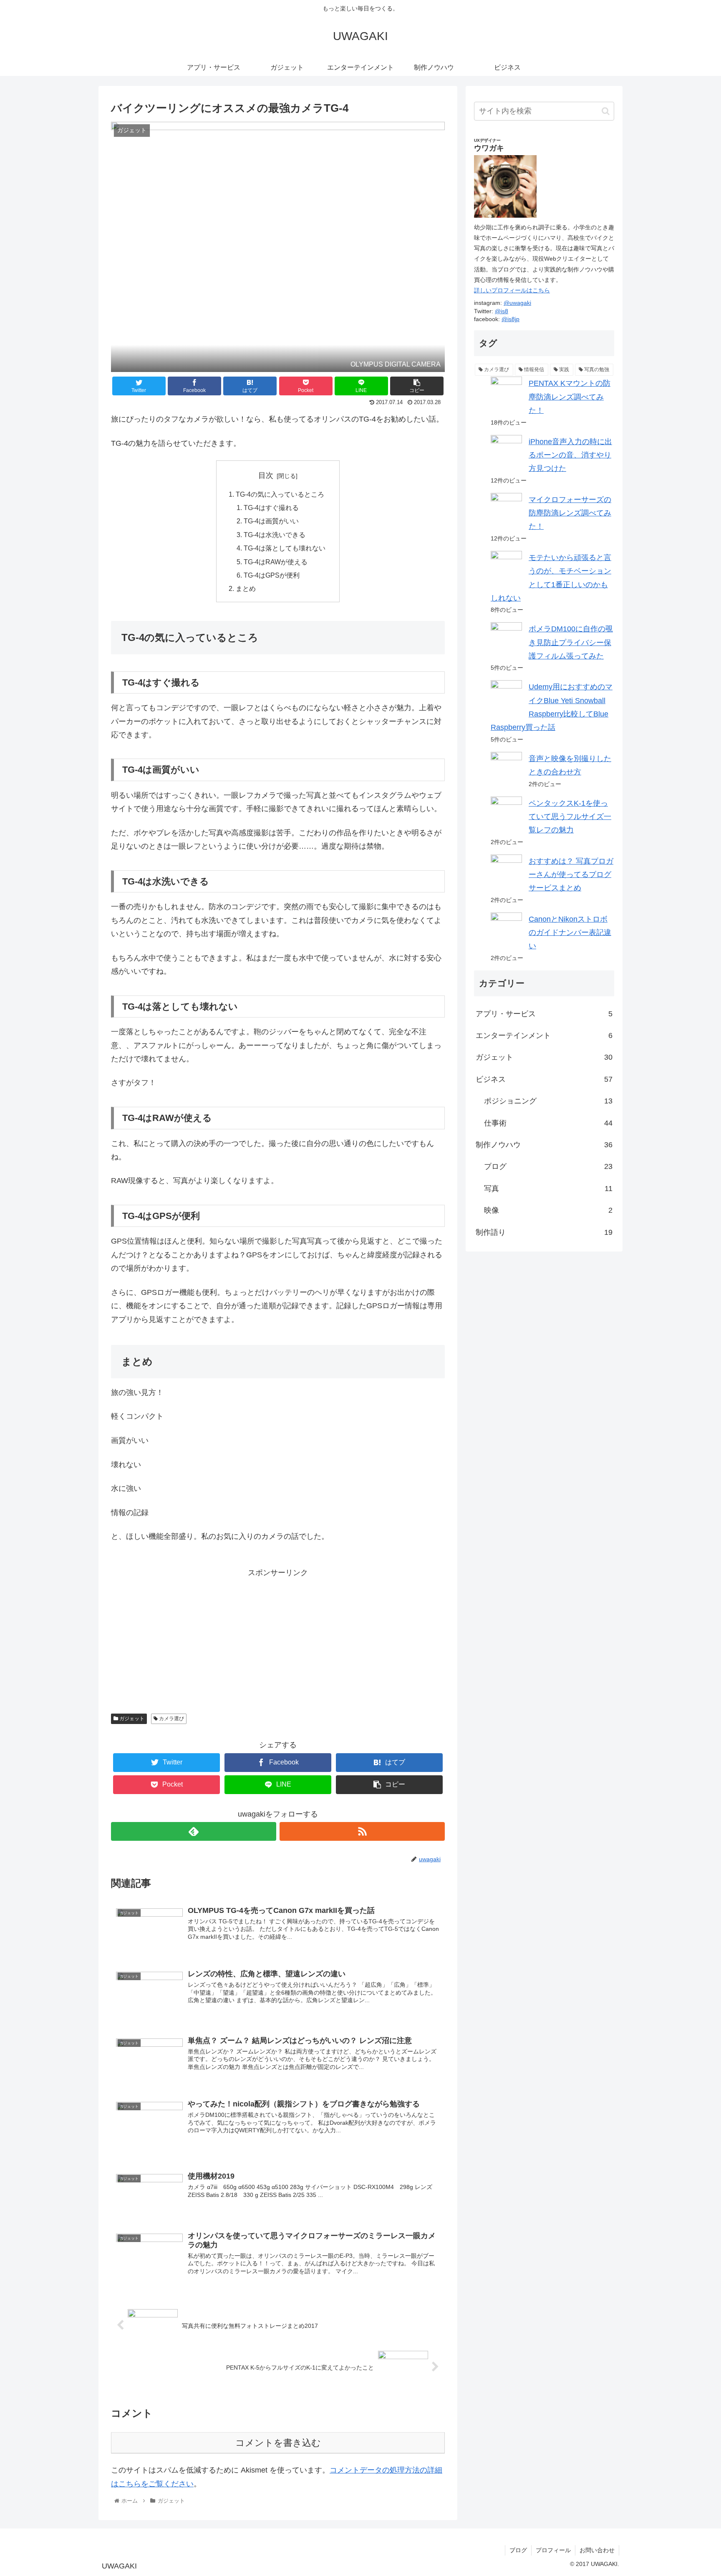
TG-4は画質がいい (271, 521)
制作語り (544, 1232)
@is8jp (510, 319)
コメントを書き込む (278, 2443)
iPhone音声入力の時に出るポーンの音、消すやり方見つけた (570, 455)
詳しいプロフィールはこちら (512, 290)
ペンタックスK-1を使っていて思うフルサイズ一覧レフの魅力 (570, 817)
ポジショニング (548, 1101)
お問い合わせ (597, 2550)
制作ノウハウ (544, 1145)
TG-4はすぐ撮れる (271, 508)
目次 (266, 475)
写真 (548, 1189)
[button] (606, 111)
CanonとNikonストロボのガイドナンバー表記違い (570, 933)
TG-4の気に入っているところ (280, 494)
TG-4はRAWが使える (276, 562)
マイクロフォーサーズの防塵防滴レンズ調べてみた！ (570, 513)
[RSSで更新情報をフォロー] (362, 1831)
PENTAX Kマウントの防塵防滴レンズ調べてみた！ (570, 397)
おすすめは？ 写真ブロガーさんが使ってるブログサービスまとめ (571, 875)
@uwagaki (517, 303)
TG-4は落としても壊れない (285, 548)
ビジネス (544, 1079)
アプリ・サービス (544, 1014)
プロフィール (553, 2550)
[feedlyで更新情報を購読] (194, 1831)
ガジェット (131, 1719)
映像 (548, 1210)
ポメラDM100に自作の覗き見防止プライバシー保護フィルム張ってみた (571, 642)
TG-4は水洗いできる (275, 535)
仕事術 (548, 1123)
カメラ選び (171, 1719)
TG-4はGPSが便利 (272, 575)
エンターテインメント (544, 1035)
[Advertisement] (207, 1638)
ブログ (548, 1166)
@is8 (502, 311)
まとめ (246, 588)
